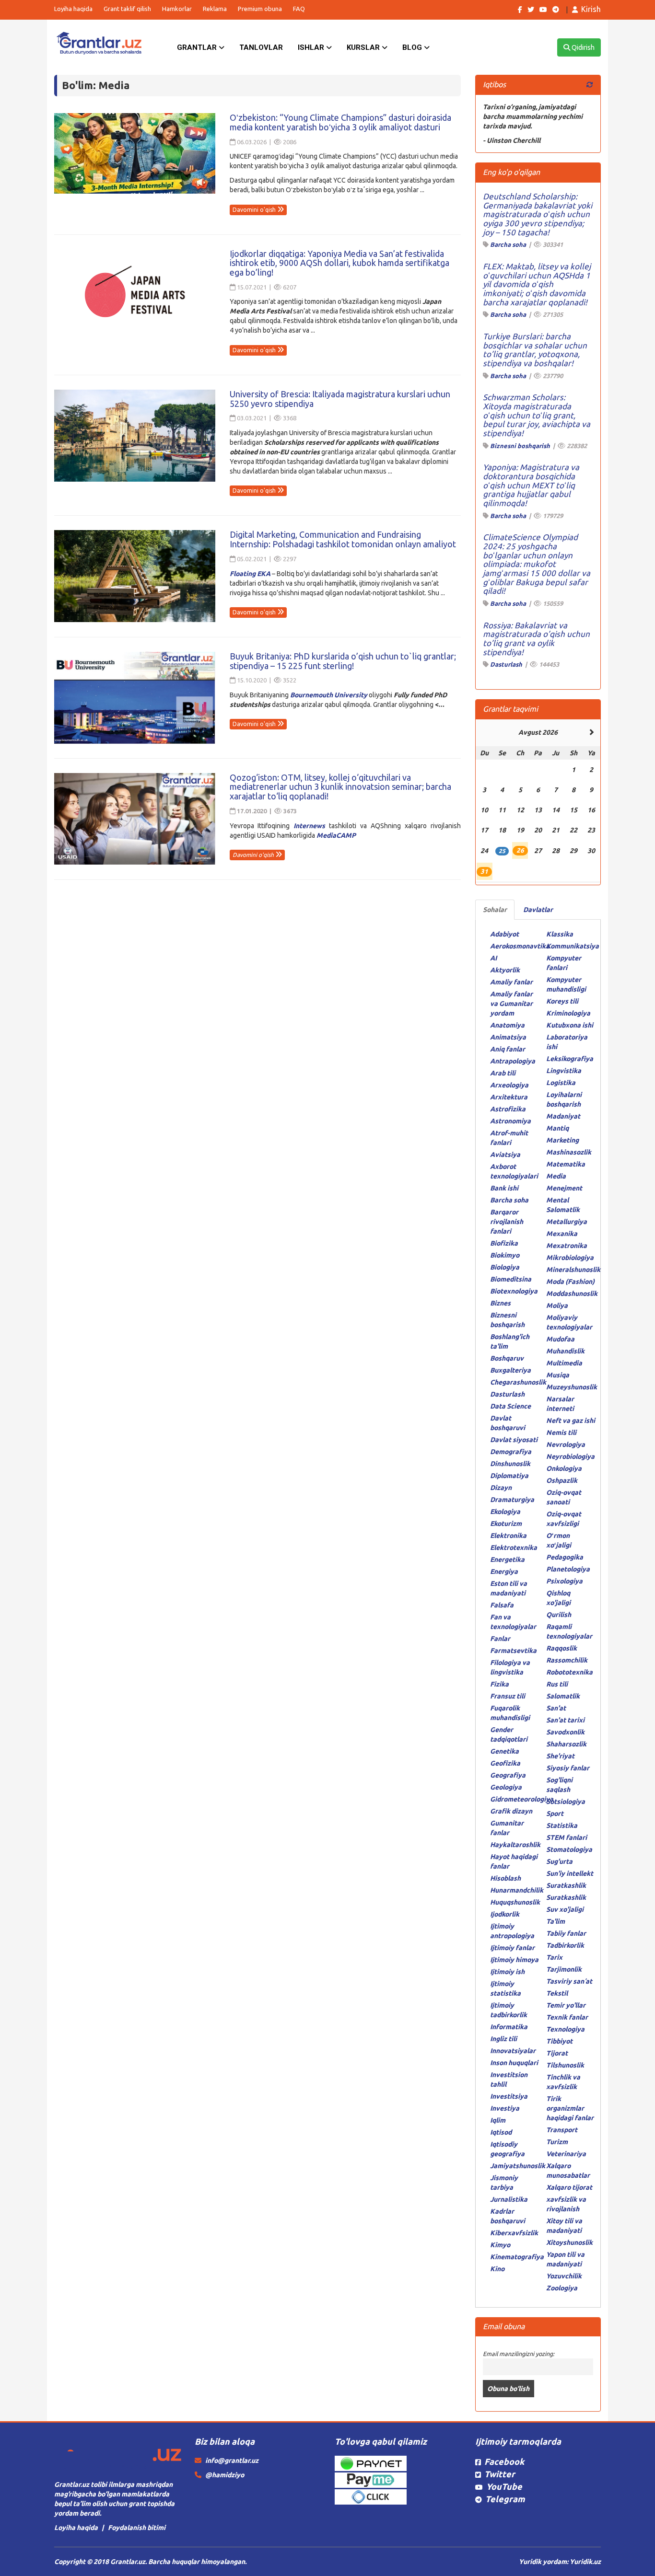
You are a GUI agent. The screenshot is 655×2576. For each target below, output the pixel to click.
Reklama (215, 9)
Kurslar (364, 47)
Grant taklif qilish (127, 9)
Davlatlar (538, 910)
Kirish (591, 9)
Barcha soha (508, 244)
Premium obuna (260, 9)
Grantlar (198, 47)
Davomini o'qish (255, 210)
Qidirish (582, 47)
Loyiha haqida (73, 9)
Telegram (505, 2499)
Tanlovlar (261, 47)
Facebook (504, 2461)
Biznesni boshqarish (520, 446)
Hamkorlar (177, 9)
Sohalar (495, 910)
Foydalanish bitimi (137, 2528)
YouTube (504, 2486)
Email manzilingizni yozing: (519, 2354)
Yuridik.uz (585, 2562)
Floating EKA (250, 574)
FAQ (299, 9)
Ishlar (312, 47)
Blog (413, 47)
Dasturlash (506, 664)
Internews (309, 826)
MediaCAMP (336, 835)
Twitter (500, 2474)
